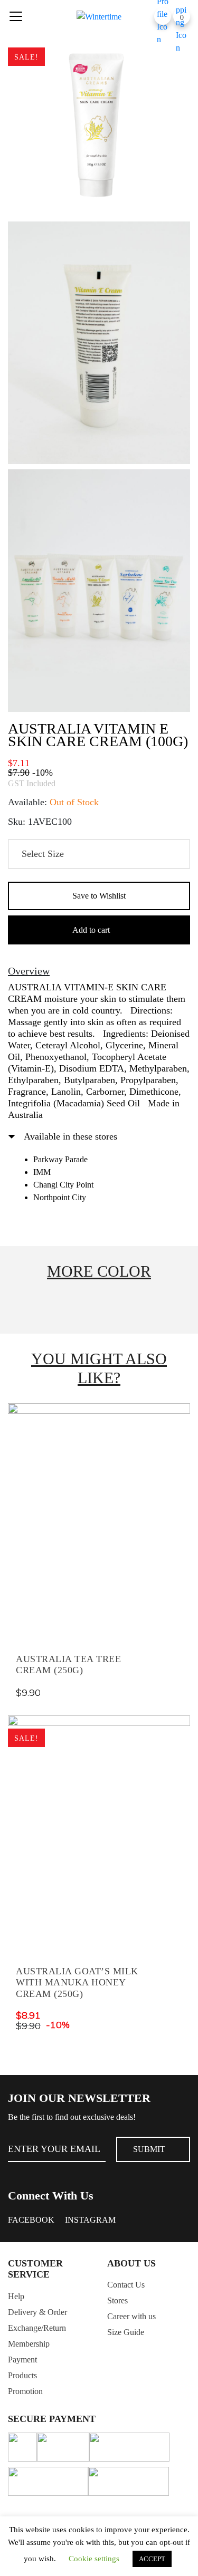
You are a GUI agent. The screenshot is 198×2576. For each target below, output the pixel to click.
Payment (22, 2360)
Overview (29, 971)
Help (16, 2296)
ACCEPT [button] (152, 2559)
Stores (117, 2300)
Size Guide (126, 2332)
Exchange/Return (37, 2328)
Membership (29, 2344)
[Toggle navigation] (16, 16)
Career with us (131, 2316)
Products (22, 2375)
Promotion (25, 2391)
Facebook (31, 2220)
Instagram (90, 2220)
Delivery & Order (37, 2312)
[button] (99, 896)
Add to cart (91, 930)
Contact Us (126, 2285)
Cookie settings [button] (94, 2559)
